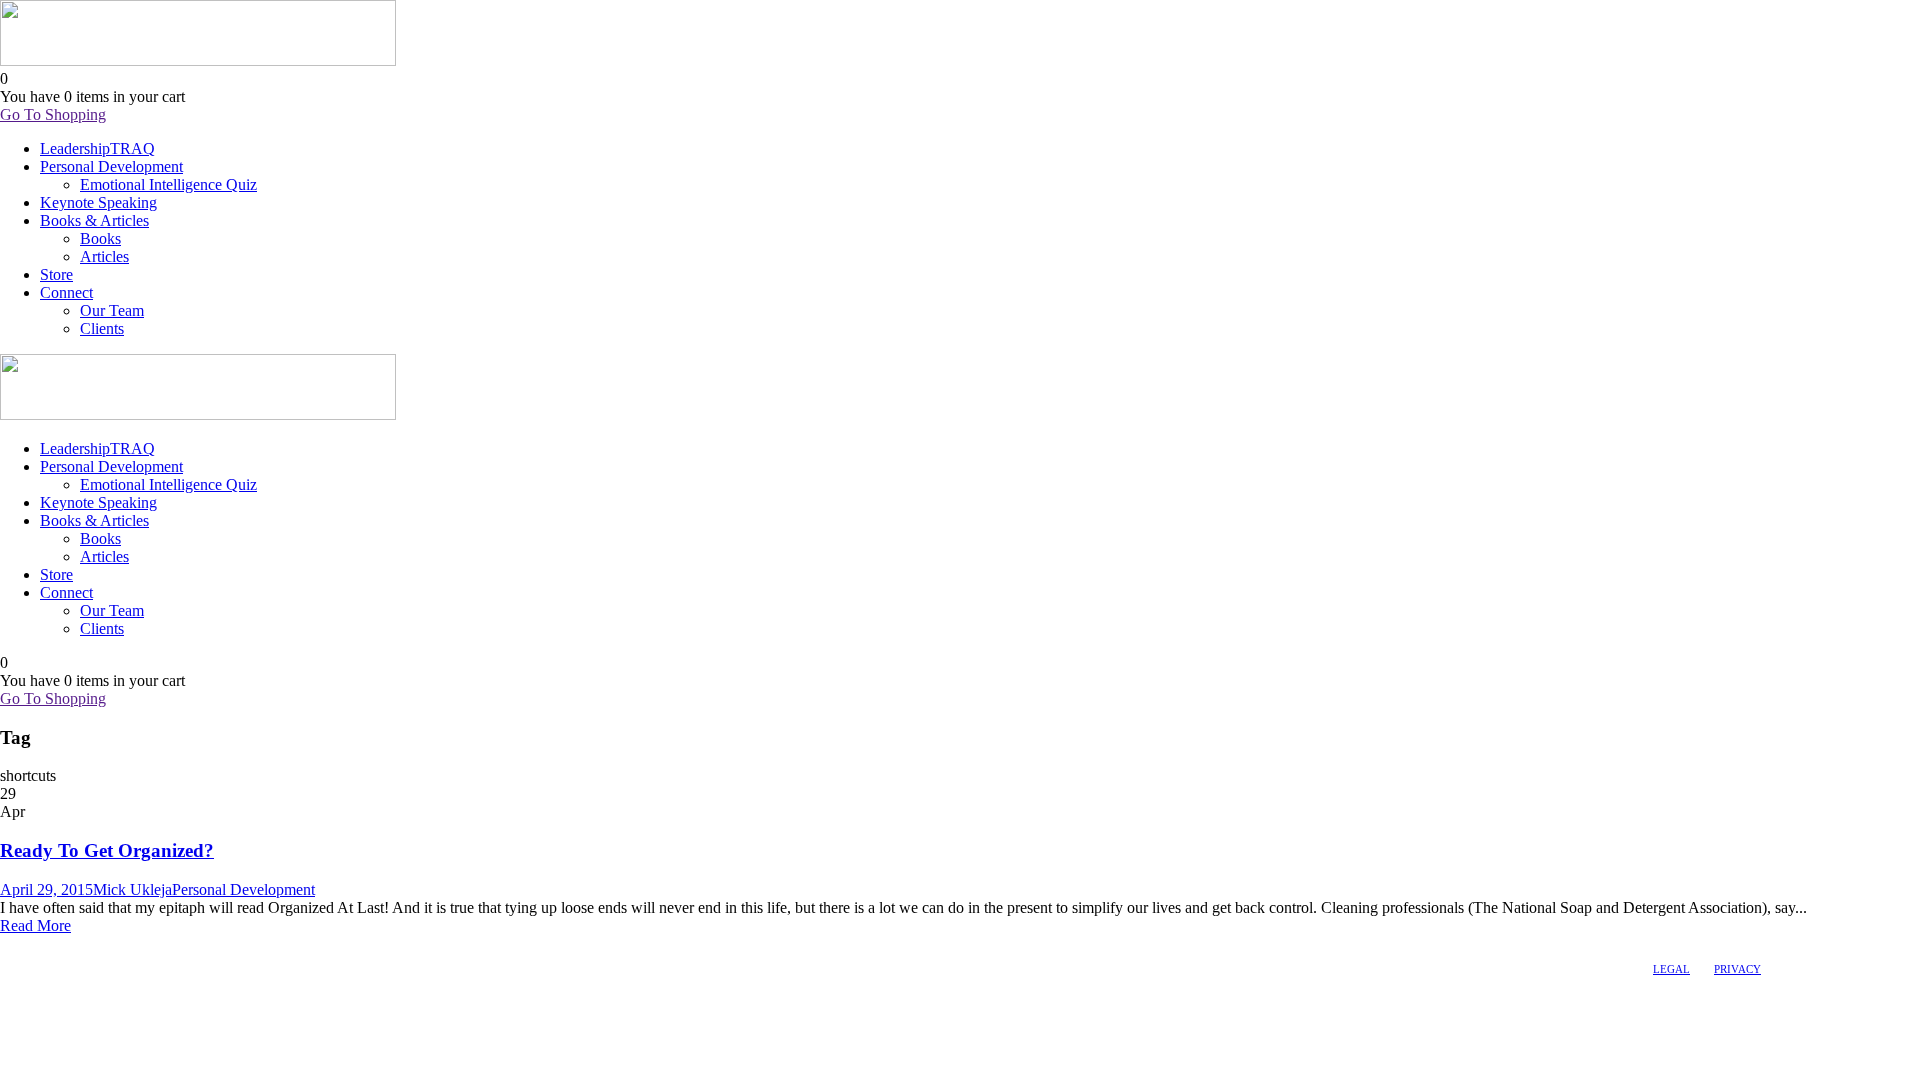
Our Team (112, 310)
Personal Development (111, 166)
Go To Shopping (53, 114)
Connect (66, 292)
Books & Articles (94, 220)
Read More (35, 925)
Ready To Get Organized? (107, 850)
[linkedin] (27, 945)
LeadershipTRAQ (97, 148)
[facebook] (9, 945)
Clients (102, 328)
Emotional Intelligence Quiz (168, 184)
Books (100, 238)
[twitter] (45, 945)
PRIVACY (1737, 969)
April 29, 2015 (46, 889)
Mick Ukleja (132, 889)
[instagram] (63, 945)
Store (56, 274)
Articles (104, 256)
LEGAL (1671, 969)
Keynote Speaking (98, 202)
